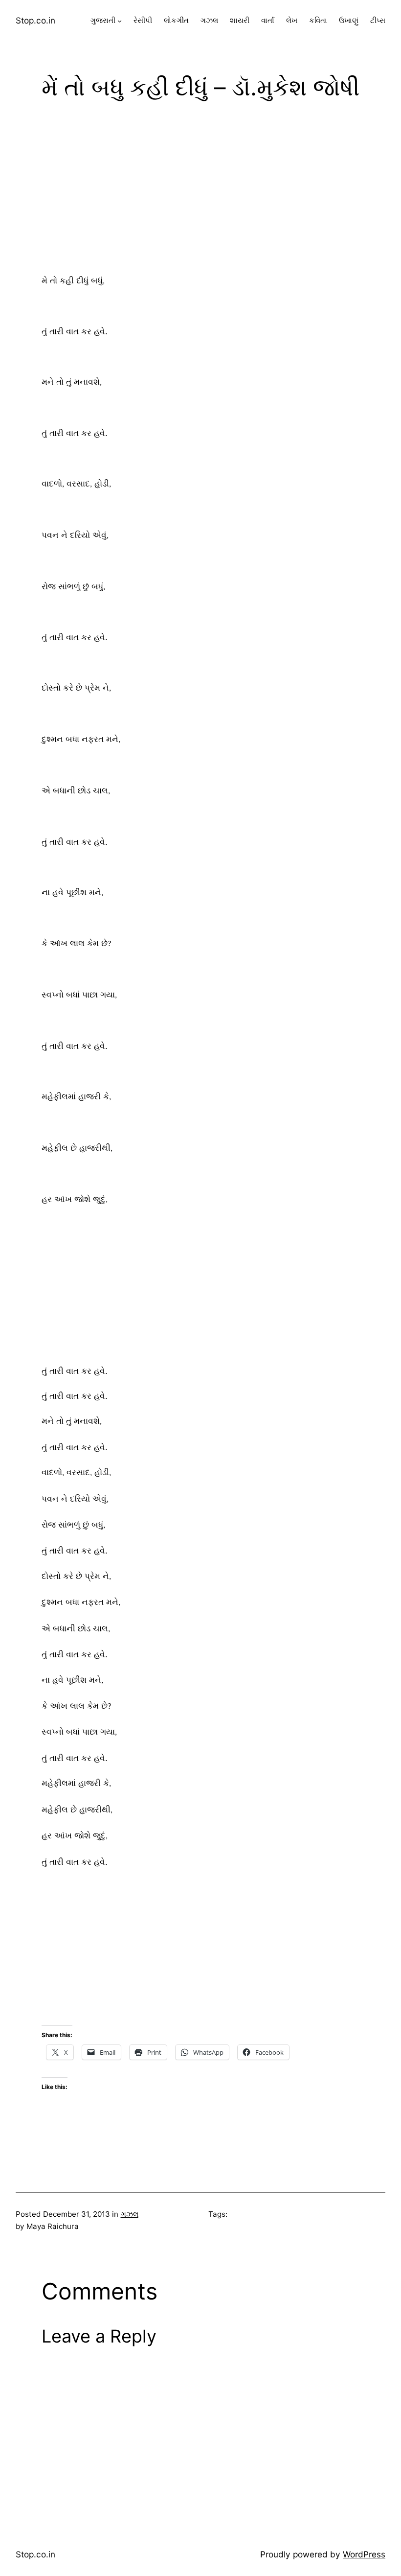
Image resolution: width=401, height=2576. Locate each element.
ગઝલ (130, 2214)
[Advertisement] (200, 189)
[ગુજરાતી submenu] (120, 21)
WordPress (364, 2554)
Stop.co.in (35, 20)
